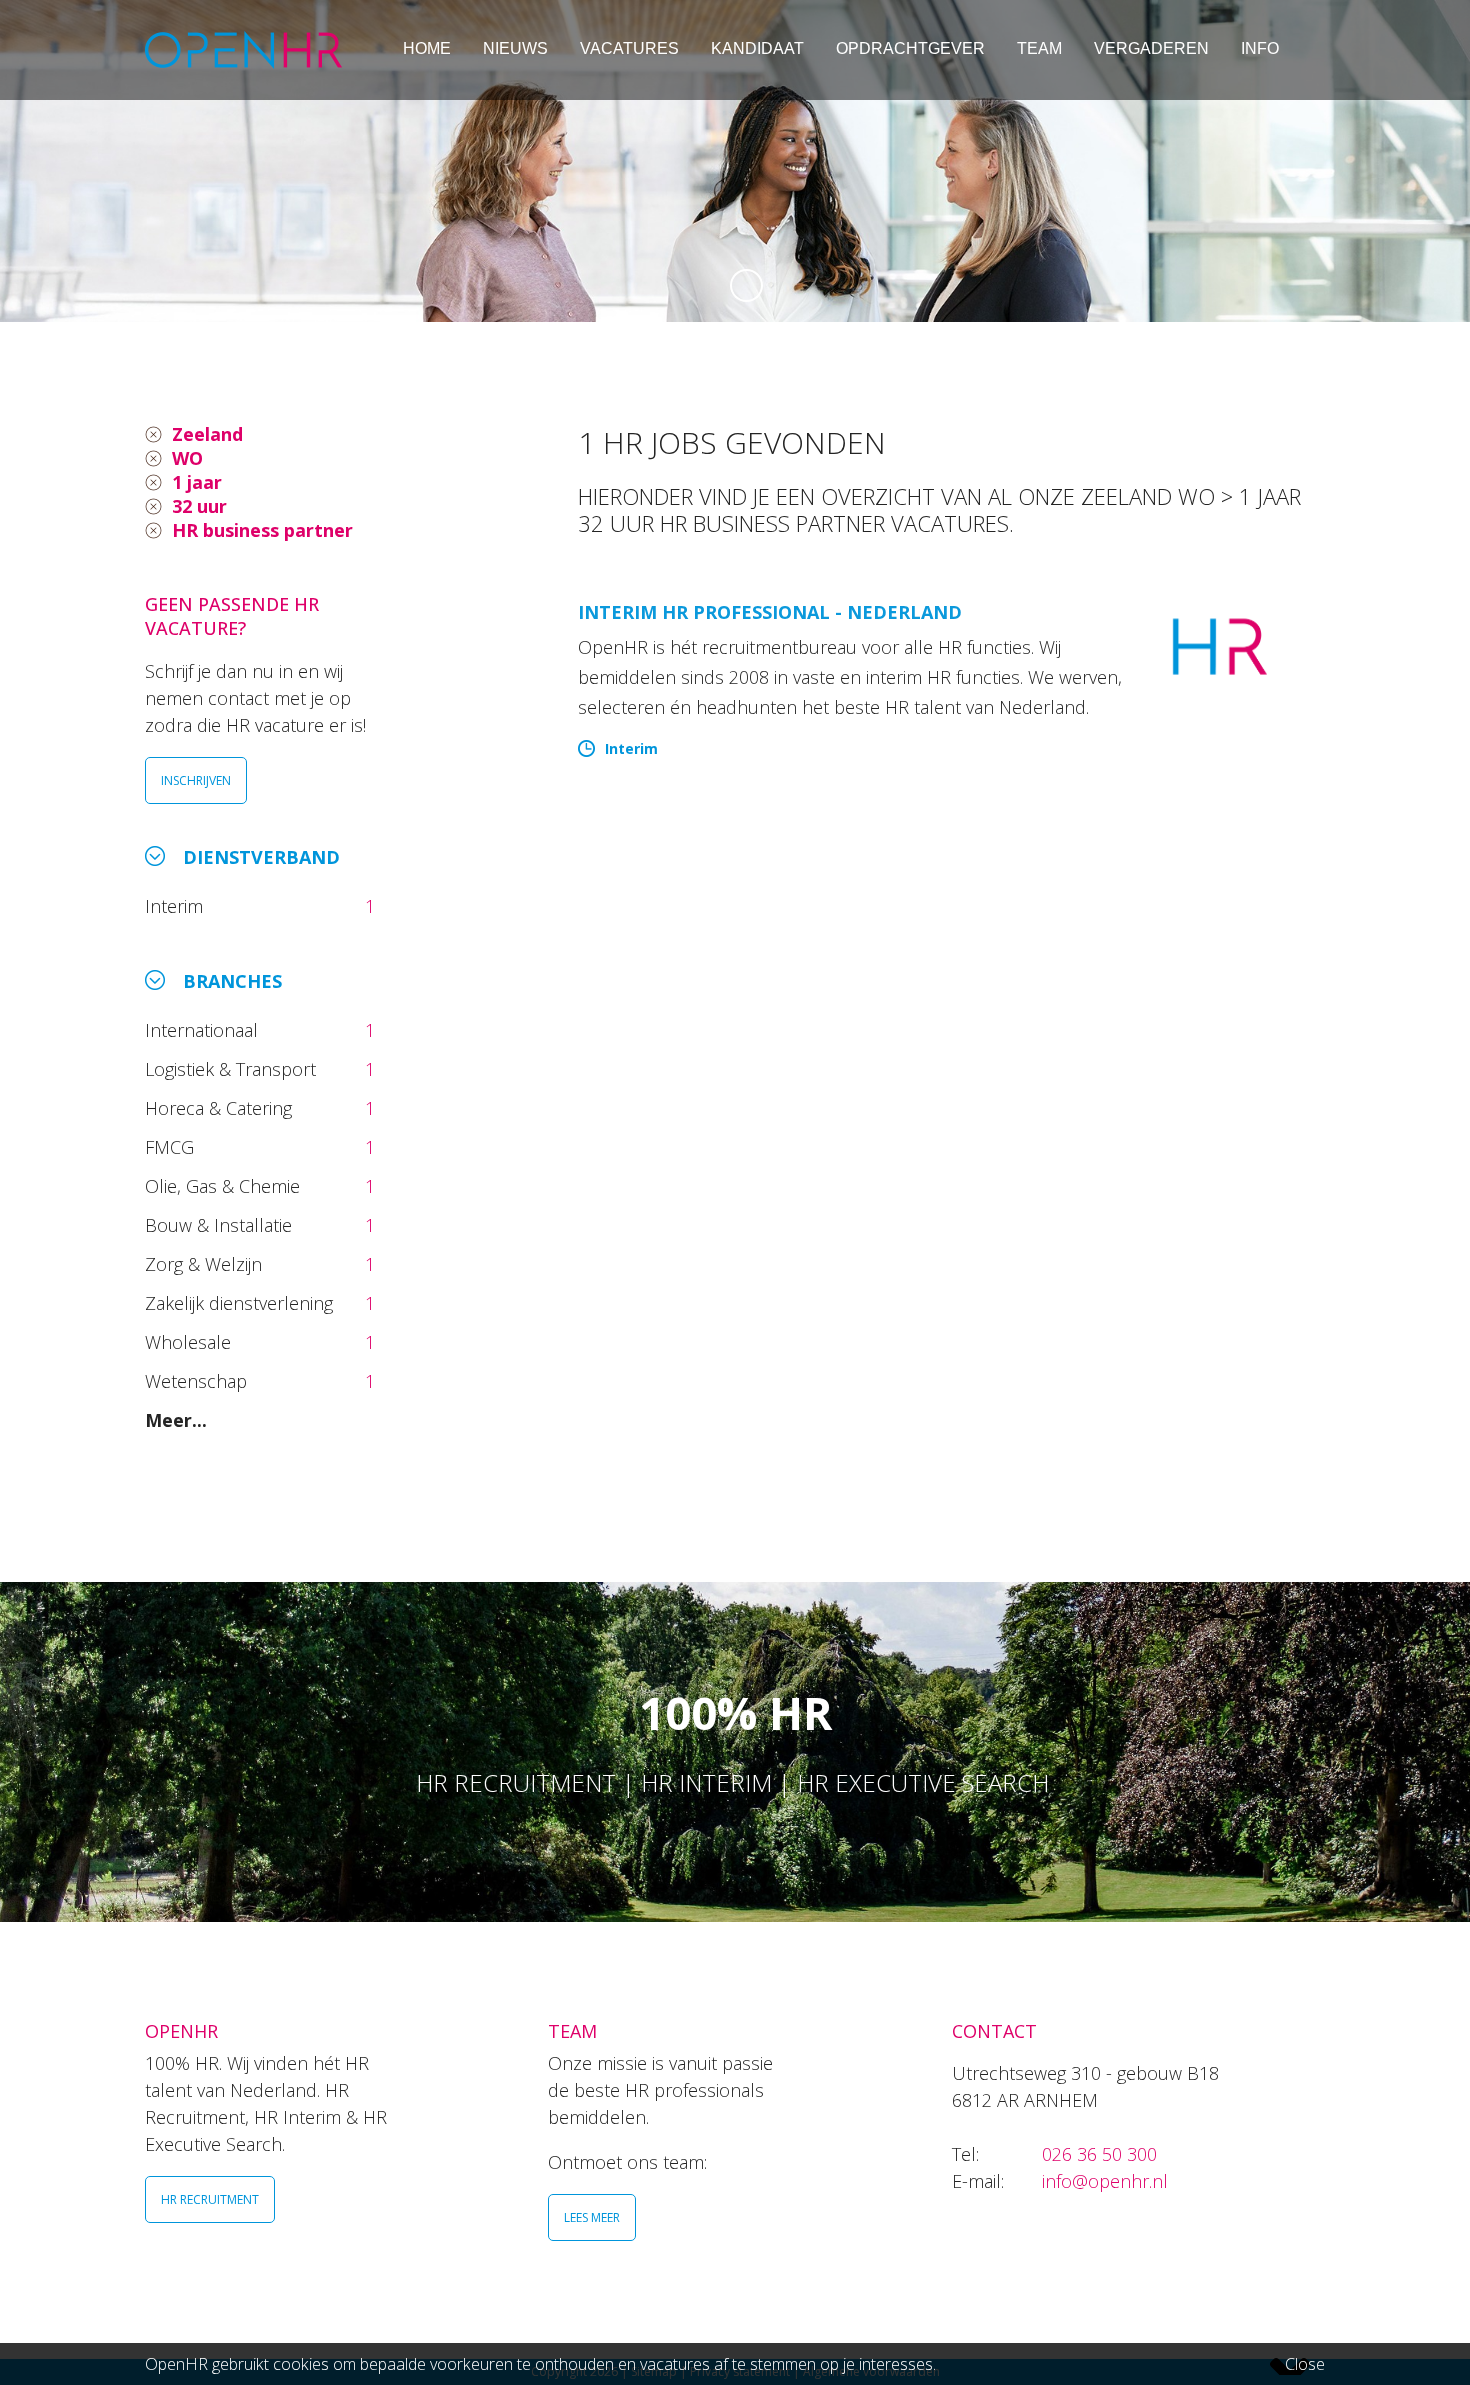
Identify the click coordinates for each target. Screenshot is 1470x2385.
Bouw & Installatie (221, 1225)
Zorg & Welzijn (206, 1264)
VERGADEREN (1151, 48)
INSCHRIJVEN (196, 780)
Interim (179, 906)
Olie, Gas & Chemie (225, 1186)
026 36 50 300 (1099, 2154)
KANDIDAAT (757, 48)
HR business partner (262, 530)
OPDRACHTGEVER (910, 48)
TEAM (1039, 48)
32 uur (199, 506)
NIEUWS (515, 48)
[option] (735, 161)
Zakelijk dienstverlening (241, 1303)
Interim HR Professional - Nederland (770, 612)
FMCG (172, 1147)
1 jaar (197, 482)
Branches (232, 981)
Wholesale (190, 1342)
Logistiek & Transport (233, 1069)
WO (187, 458)
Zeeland (207, 434)
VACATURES (629, 48)
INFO (1260, 48)
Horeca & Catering (221, 1108)
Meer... (176, 1420)
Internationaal (204, 1030)
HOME (427, 48)
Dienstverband (261, 857)
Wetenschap (201, 1381)
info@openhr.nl (1105, 2181)
